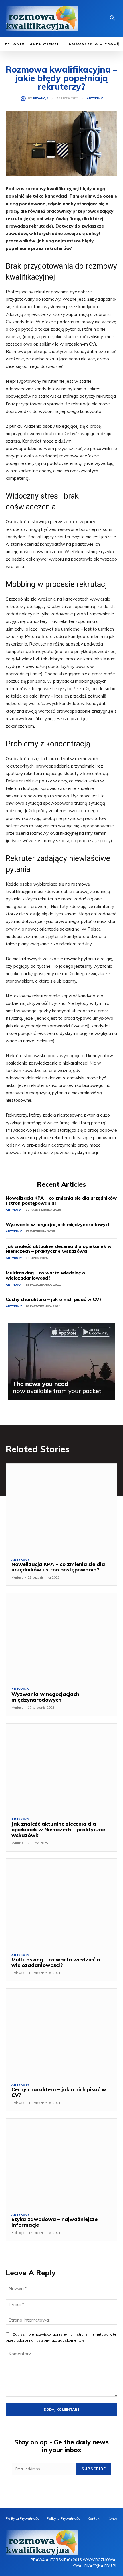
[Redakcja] (24, 99)
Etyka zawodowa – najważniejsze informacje (54, 2222)
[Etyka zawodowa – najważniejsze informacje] (61, 2163)
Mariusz (17, 1577)
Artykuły (95, 99)
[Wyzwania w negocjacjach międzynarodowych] (61, 1638)
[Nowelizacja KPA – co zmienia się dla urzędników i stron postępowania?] (61, 1508)
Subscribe (94, 2469)
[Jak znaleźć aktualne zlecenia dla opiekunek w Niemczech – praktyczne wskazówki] (61, 1768)
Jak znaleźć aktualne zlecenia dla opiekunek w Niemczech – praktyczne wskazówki (59, 1249)
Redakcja (41, 99)
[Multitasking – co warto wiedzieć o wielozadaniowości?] (61, 1903)
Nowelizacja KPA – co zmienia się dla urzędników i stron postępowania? (61, 1200)
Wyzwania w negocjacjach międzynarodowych (58, 1224)
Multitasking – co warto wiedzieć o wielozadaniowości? (45, 1275)
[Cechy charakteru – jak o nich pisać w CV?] (61, 2033)
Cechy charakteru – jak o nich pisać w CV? (54, 1299)
